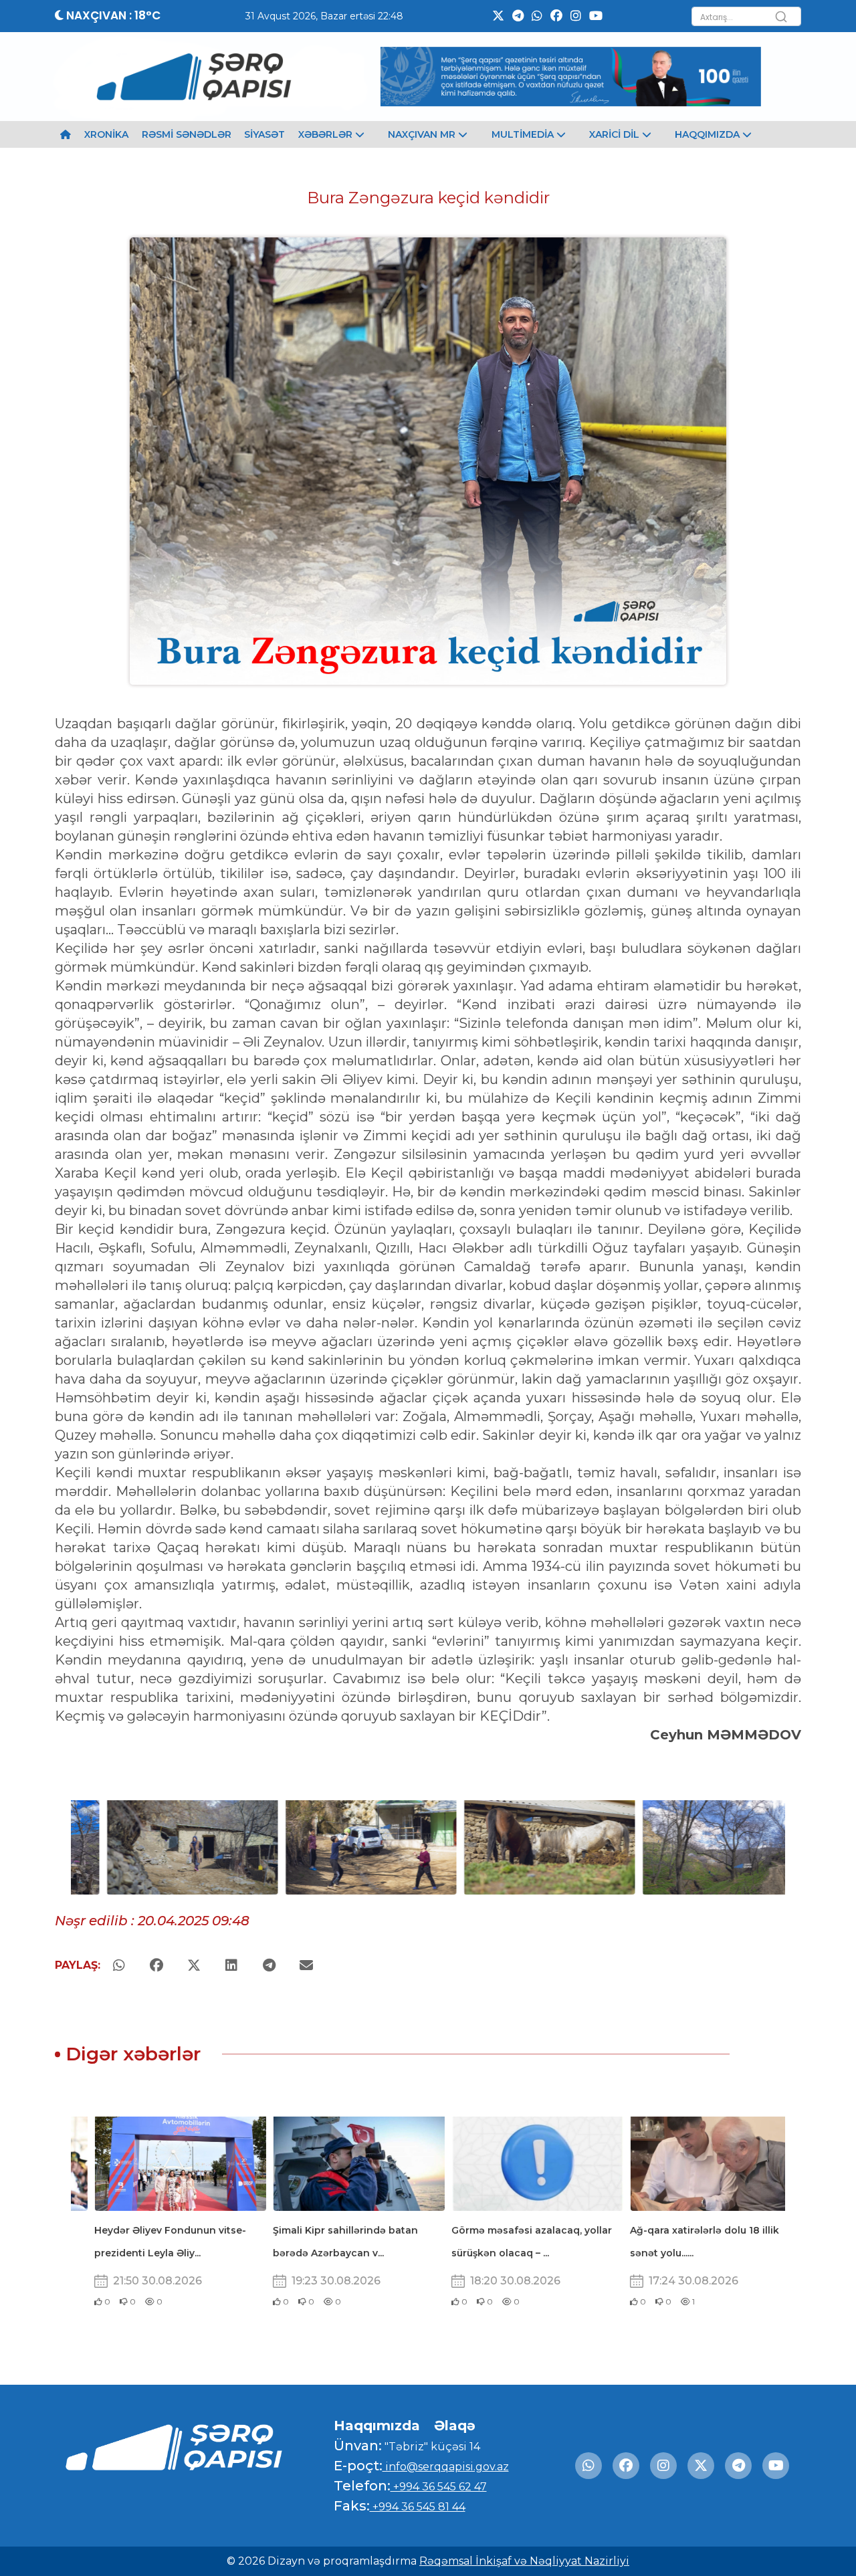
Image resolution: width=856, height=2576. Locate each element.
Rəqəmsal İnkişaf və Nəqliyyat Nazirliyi (524, 2561)
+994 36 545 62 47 (439, 2487)
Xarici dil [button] (616, 134)
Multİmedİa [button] (524, 134)
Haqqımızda (377, 2426)
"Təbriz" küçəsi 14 (431, 2447)
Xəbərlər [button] (327, 134)
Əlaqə (455, 2426)
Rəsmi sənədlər (187, 134)
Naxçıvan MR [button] (423, 134)
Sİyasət (264, 134)
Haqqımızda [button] (709, 134)
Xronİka (106, 134)
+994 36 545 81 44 (418, 2507)
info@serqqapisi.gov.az (446, 2467)
